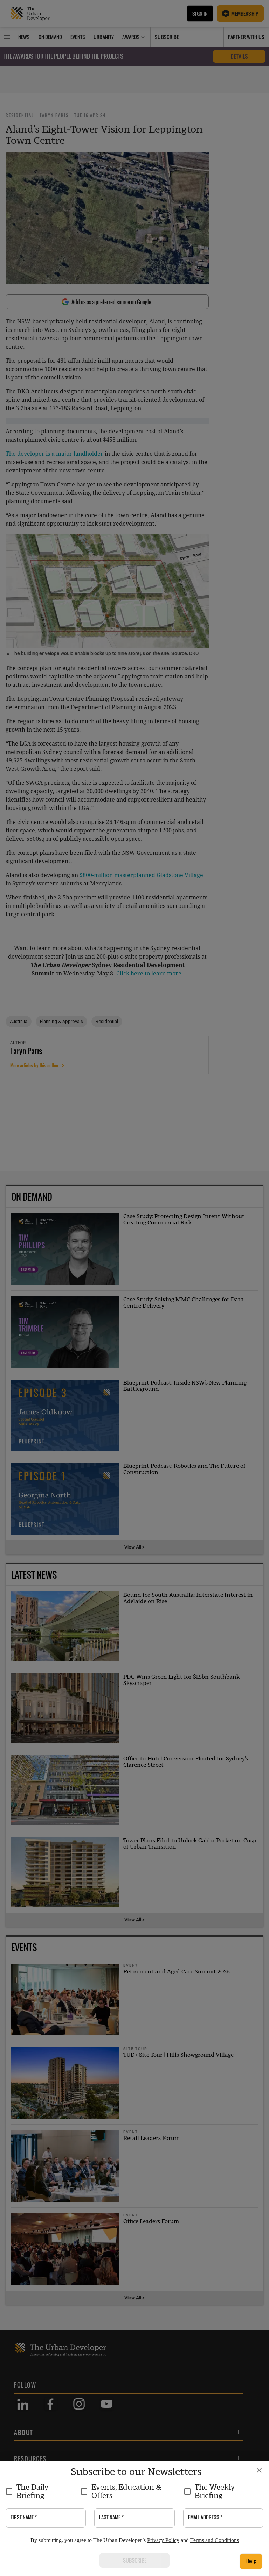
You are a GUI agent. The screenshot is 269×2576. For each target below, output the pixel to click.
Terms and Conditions (215, 2540)
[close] (259, 2470)
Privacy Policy (163, 2540)
